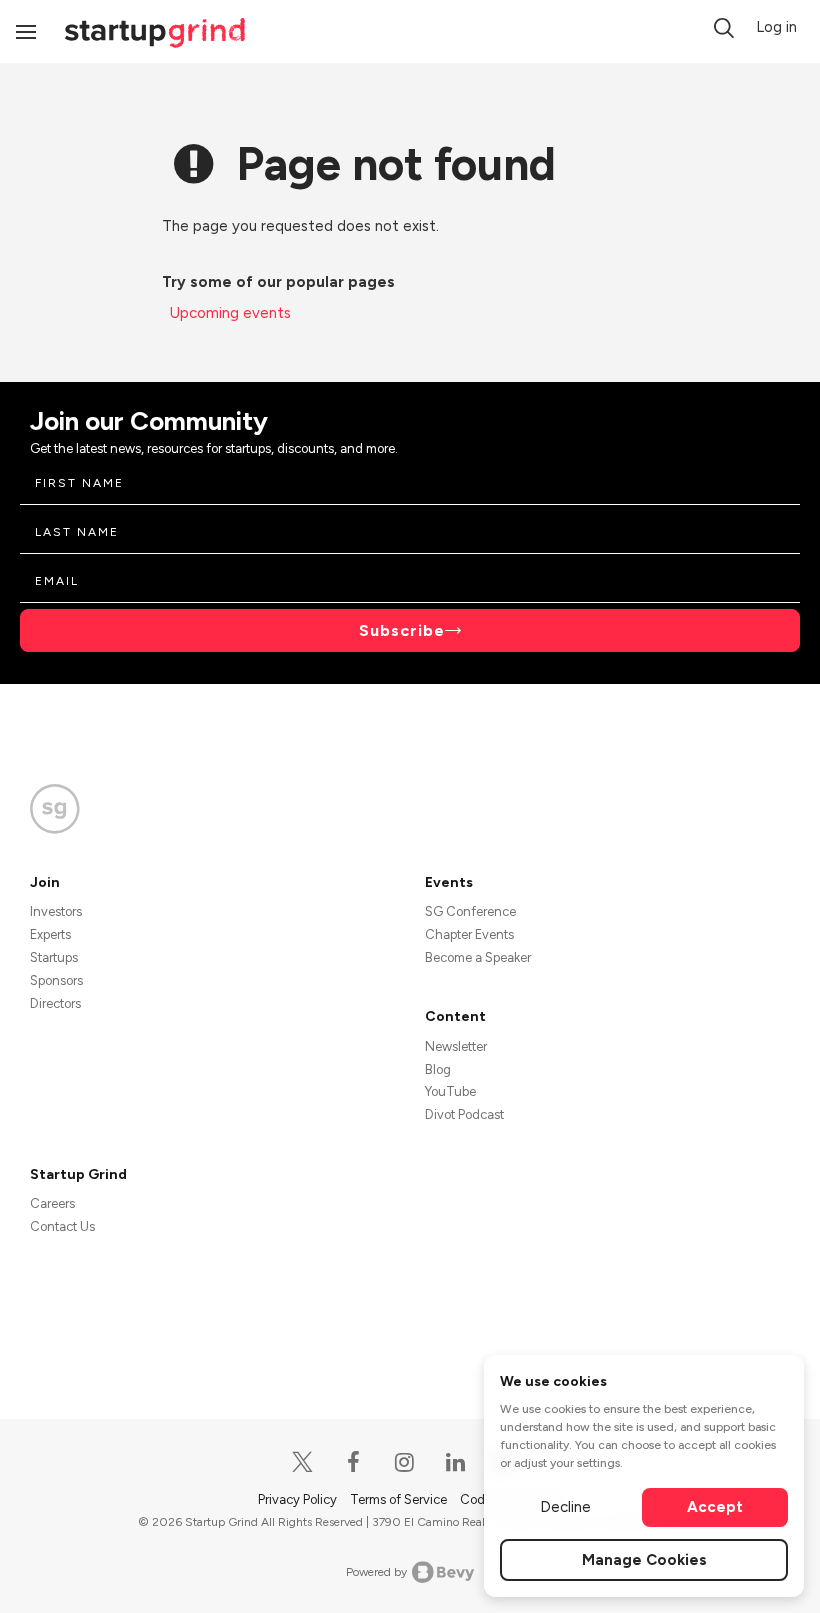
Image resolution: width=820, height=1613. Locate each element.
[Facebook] (354, 1462)
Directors (55, 1003)
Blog (438, 1069)
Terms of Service (400, 1499)
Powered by (376, 1572)
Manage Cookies (644, 1560)
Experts (50, 934)
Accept (715, 1507)
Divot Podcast (464, 1114)
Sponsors (56, 980)
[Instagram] (405, 1462)
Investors (56, 911)
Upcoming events (230, 313)
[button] (724, 28)
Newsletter (456, 1046)
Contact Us (62, 1226)
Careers (52, 1203)
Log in (776, 27)
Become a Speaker (478, 957)
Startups (54, 957)
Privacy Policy (299, 1499)
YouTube (450, 1091)
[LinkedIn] (456, 1462)
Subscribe (402, 630)
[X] (303, 1462)
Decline (565, 1507)
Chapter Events (469, 934)
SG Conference (470, 911)
